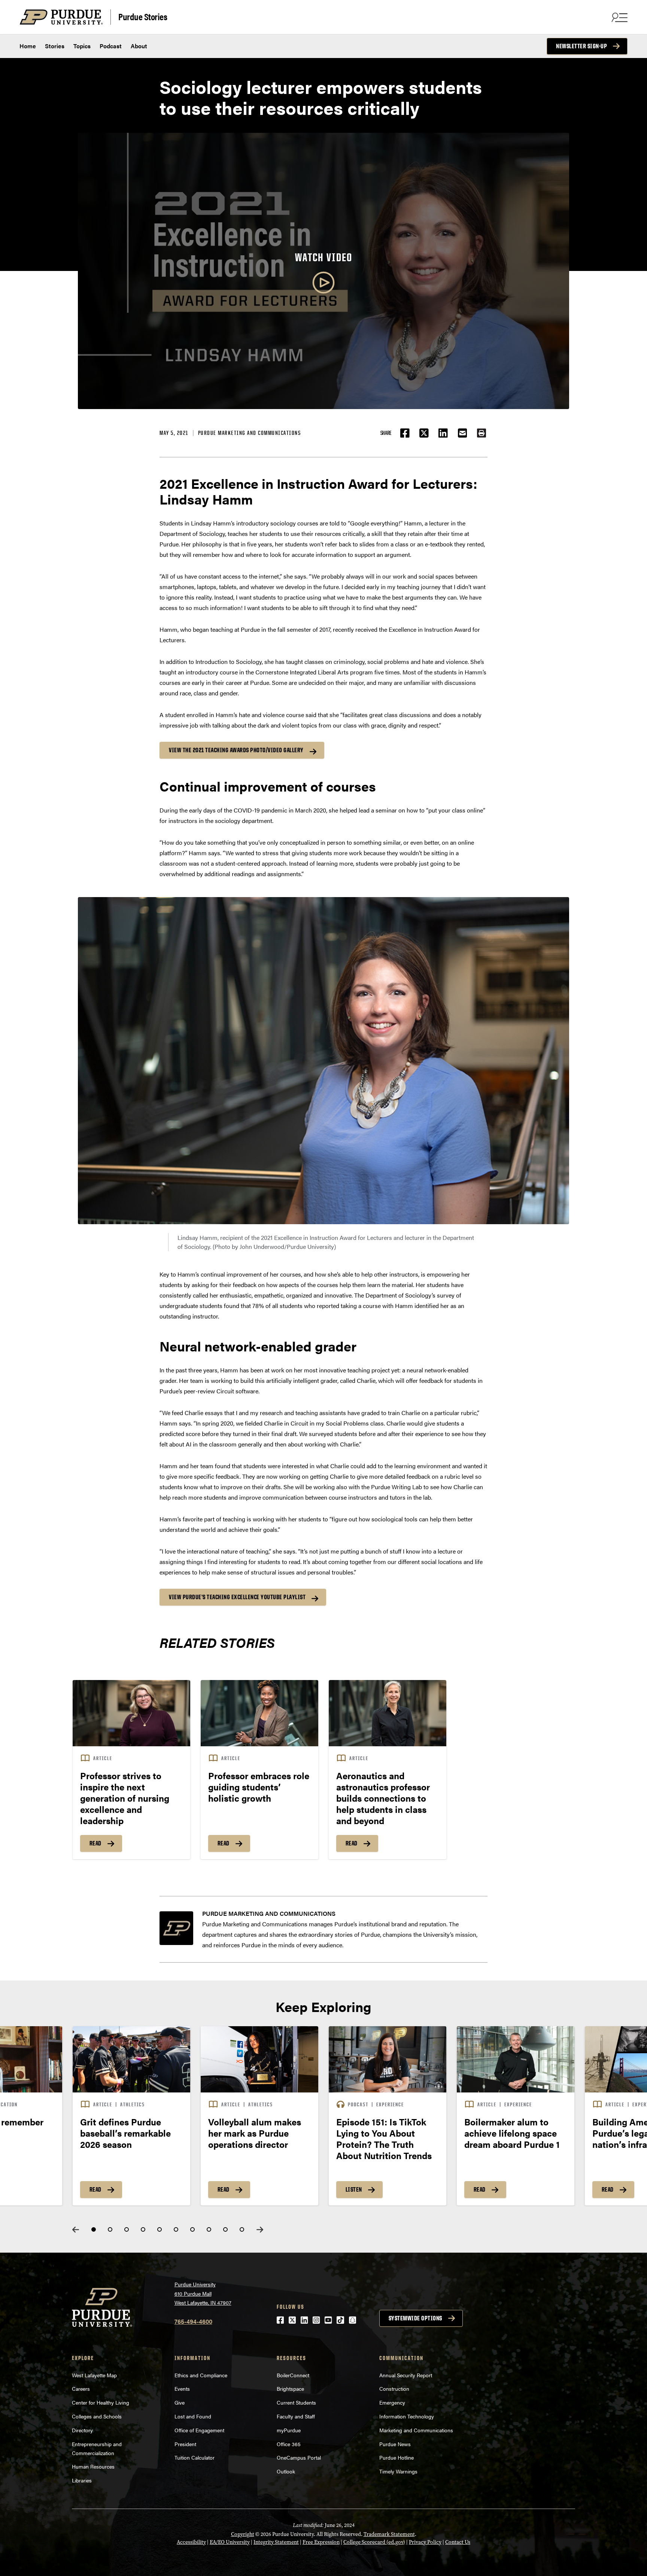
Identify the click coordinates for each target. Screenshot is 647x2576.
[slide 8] (209, 2229)
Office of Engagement (199, 2430)
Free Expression (321, 2542)
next (260, 2230)
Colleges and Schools (97, 2416)
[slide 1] (94, 2229)
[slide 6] (176, 2229)
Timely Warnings (398, 2471)
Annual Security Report (406, 2375)
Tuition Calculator (195, 2457)
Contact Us (458, 2542)
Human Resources (93, 2466)
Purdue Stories (143, 16)
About (139, 46)
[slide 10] (242, 2229)
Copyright (243, 2534)
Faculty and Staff (296, 2416)
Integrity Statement (276, 2542)
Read (95, 1844)
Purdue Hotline (397, 2457)
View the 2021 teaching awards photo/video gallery (236, 750)
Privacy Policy (425, 2542)
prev (76, 2230)
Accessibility (191, 2542)
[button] (482, 433)
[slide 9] (225, 2229)
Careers (81, 2388)
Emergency (392, 2402)
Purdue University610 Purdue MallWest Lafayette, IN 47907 (203, 2293)
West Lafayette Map (94, 2375)
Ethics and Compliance (201, 2375)
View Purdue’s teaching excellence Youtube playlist (237, 1597)
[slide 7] (192, 2229)
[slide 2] (110, 2229)
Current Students (296, 2402)
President (185, 2444)
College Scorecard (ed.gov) (374, 2542)
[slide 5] (160, 2229)
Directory (82, 2430)
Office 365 (289, 2444)
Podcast (111, 46)
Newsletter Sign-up (581, 46)
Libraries (82, 2480)
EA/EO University (230, 2542)
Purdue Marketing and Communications (250, 433)
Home (28, 46)
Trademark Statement (389, 2534)
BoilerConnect (293, 2375)
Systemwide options (415, 2318)
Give (180, 2402)
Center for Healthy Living (101, 2402)
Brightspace (290, 2388)
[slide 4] (143, 2229)
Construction (394, 2388)
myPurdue (289, 2430)
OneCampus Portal (299, 2457)
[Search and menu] (619, 17)
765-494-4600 (193, 2321)
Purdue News (395, 2444)
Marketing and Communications (416, 2430)
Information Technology (407, 2416)
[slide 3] (127, 2229)
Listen (354, 2190)
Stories (55, 46)
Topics (82, 46)
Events (182, 2388)
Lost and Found (193, 2416)
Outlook (286, 2471)
